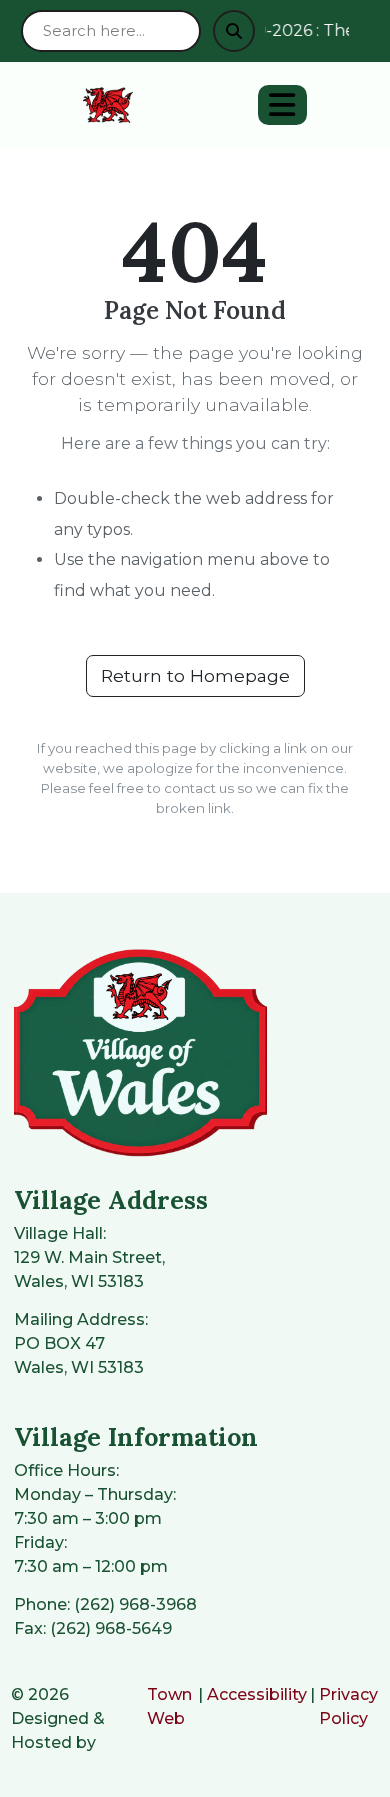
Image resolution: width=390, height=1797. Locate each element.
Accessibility (257, 1694)
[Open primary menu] (282, 105)
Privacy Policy (348, 1706)
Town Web (169, 1706)
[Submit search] (234, 31)
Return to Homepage (195, 675)
